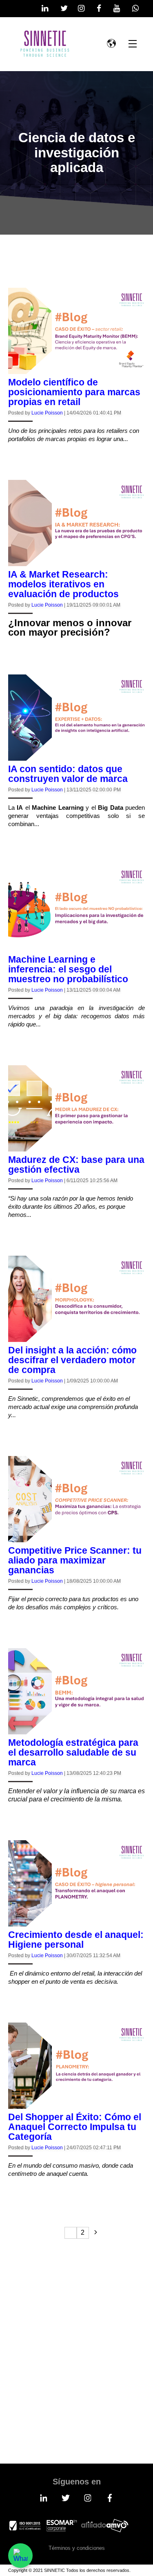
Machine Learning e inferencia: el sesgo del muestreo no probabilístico (68, 969)
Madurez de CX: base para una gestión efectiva (76, 1165)
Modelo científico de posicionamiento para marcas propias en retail (74, 392)
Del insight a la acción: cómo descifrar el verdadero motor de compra (72, 1360)
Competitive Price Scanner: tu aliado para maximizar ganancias (75, 1560)
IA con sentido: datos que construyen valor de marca (68, 774)
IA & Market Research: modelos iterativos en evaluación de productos (63, 584)
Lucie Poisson (47, 413)
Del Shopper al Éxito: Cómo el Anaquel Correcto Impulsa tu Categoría (75, 2127)
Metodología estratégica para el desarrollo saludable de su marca (73, 1752)
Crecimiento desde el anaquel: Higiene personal (76, 1940)
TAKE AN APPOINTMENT (67, 2392)
